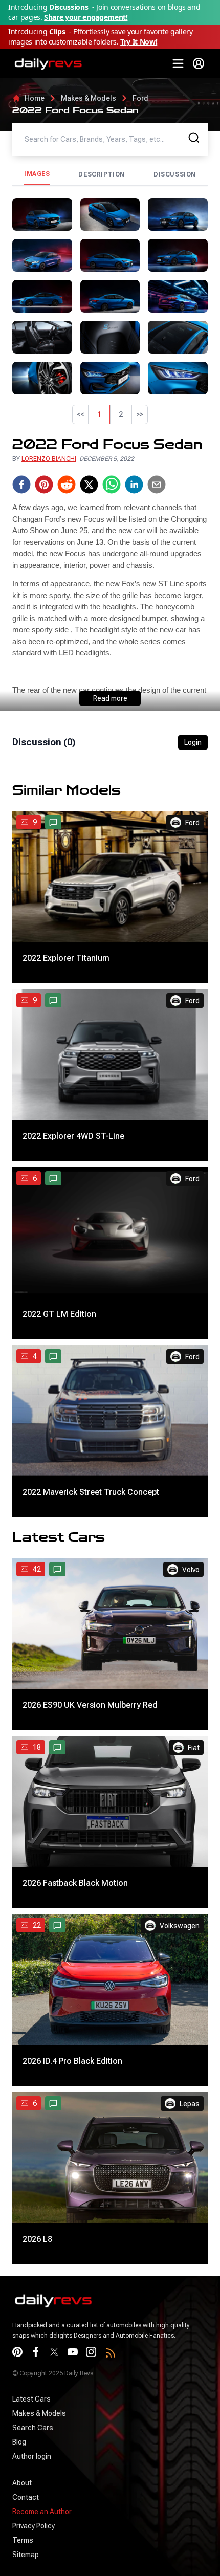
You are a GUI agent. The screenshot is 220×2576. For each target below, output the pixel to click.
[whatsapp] (112, 485)
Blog (19, 2442)
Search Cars (33, 2428)
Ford (140, 98)
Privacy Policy (34, 2526)
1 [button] (99, 414)
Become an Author (42, 2512)
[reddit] (67, 485)
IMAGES (37, 174)
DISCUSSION (175, 174)
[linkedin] (134, 485)
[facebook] (21, 485)
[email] (157, 485)
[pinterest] (44, 485)
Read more (110, 698)
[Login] (199, 63)
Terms (23, 2540)
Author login (32, 2456)
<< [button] (80, 414)
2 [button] (121, 414)
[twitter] (89, 485)
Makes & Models (89, 98)
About (22, 2483)
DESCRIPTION (102, 174)
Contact (26, 2497)
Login (193, 742)
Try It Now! (139, 42)
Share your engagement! (86, 17)
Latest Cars (31, 2399)
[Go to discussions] (53, 822)
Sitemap (26, 2555)
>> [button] (140, 414)
